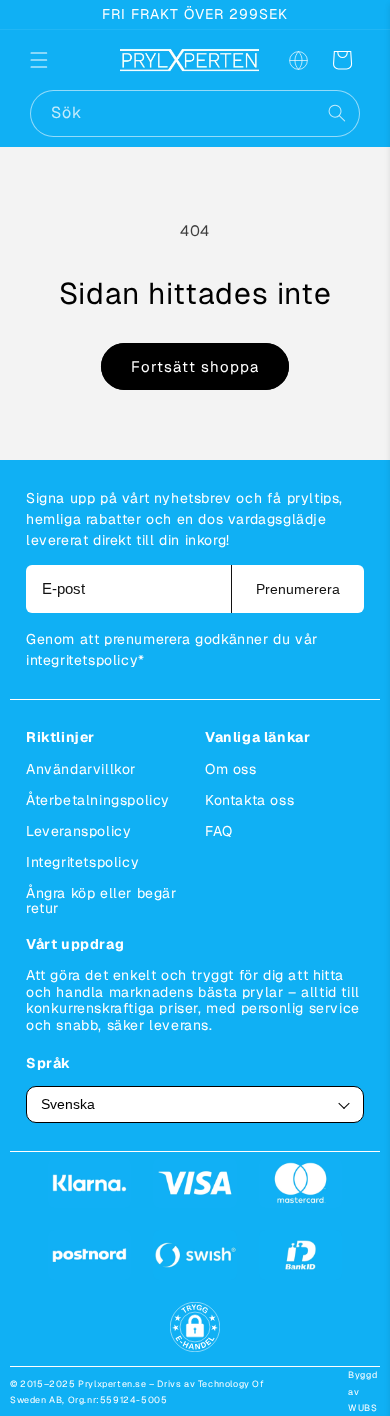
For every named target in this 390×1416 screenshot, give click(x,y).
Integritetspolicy (82, 862)
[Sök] (337, 113)
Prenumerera (298, 589)
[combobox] (195, 113)
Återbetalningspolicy (98, 800)
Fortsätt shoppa (195, 366)
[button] (52, 60)
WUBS (362, 1408)
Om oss (231, 769)
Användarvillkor (81, 769)
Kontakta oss (249, 800)
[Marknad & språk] (298, 60)
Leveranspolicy (78, 831)
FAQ (219, 831)
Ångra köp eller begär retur (101, 900)
